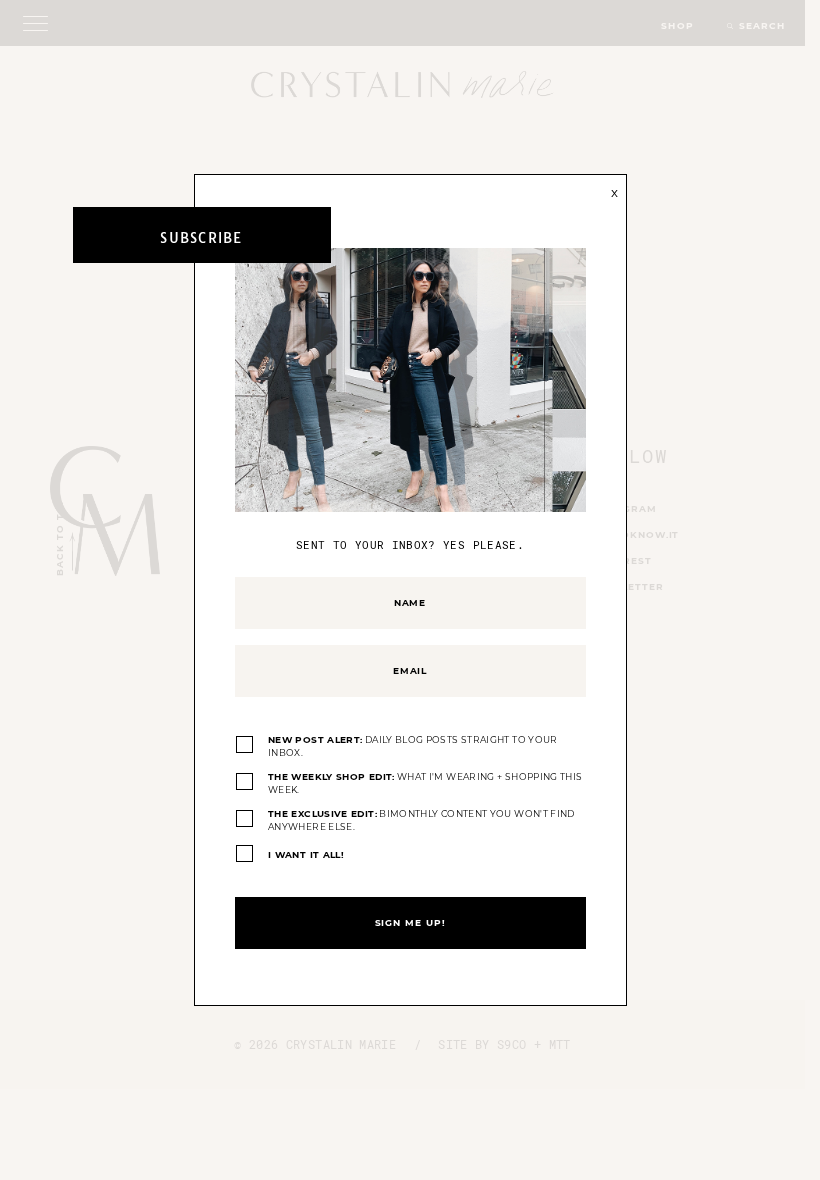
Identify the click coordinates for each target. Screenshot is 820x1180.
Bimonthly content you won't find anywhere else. (421, 820)
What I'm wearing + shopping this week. (425, 783)
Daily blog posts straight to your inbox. (413, 746)
